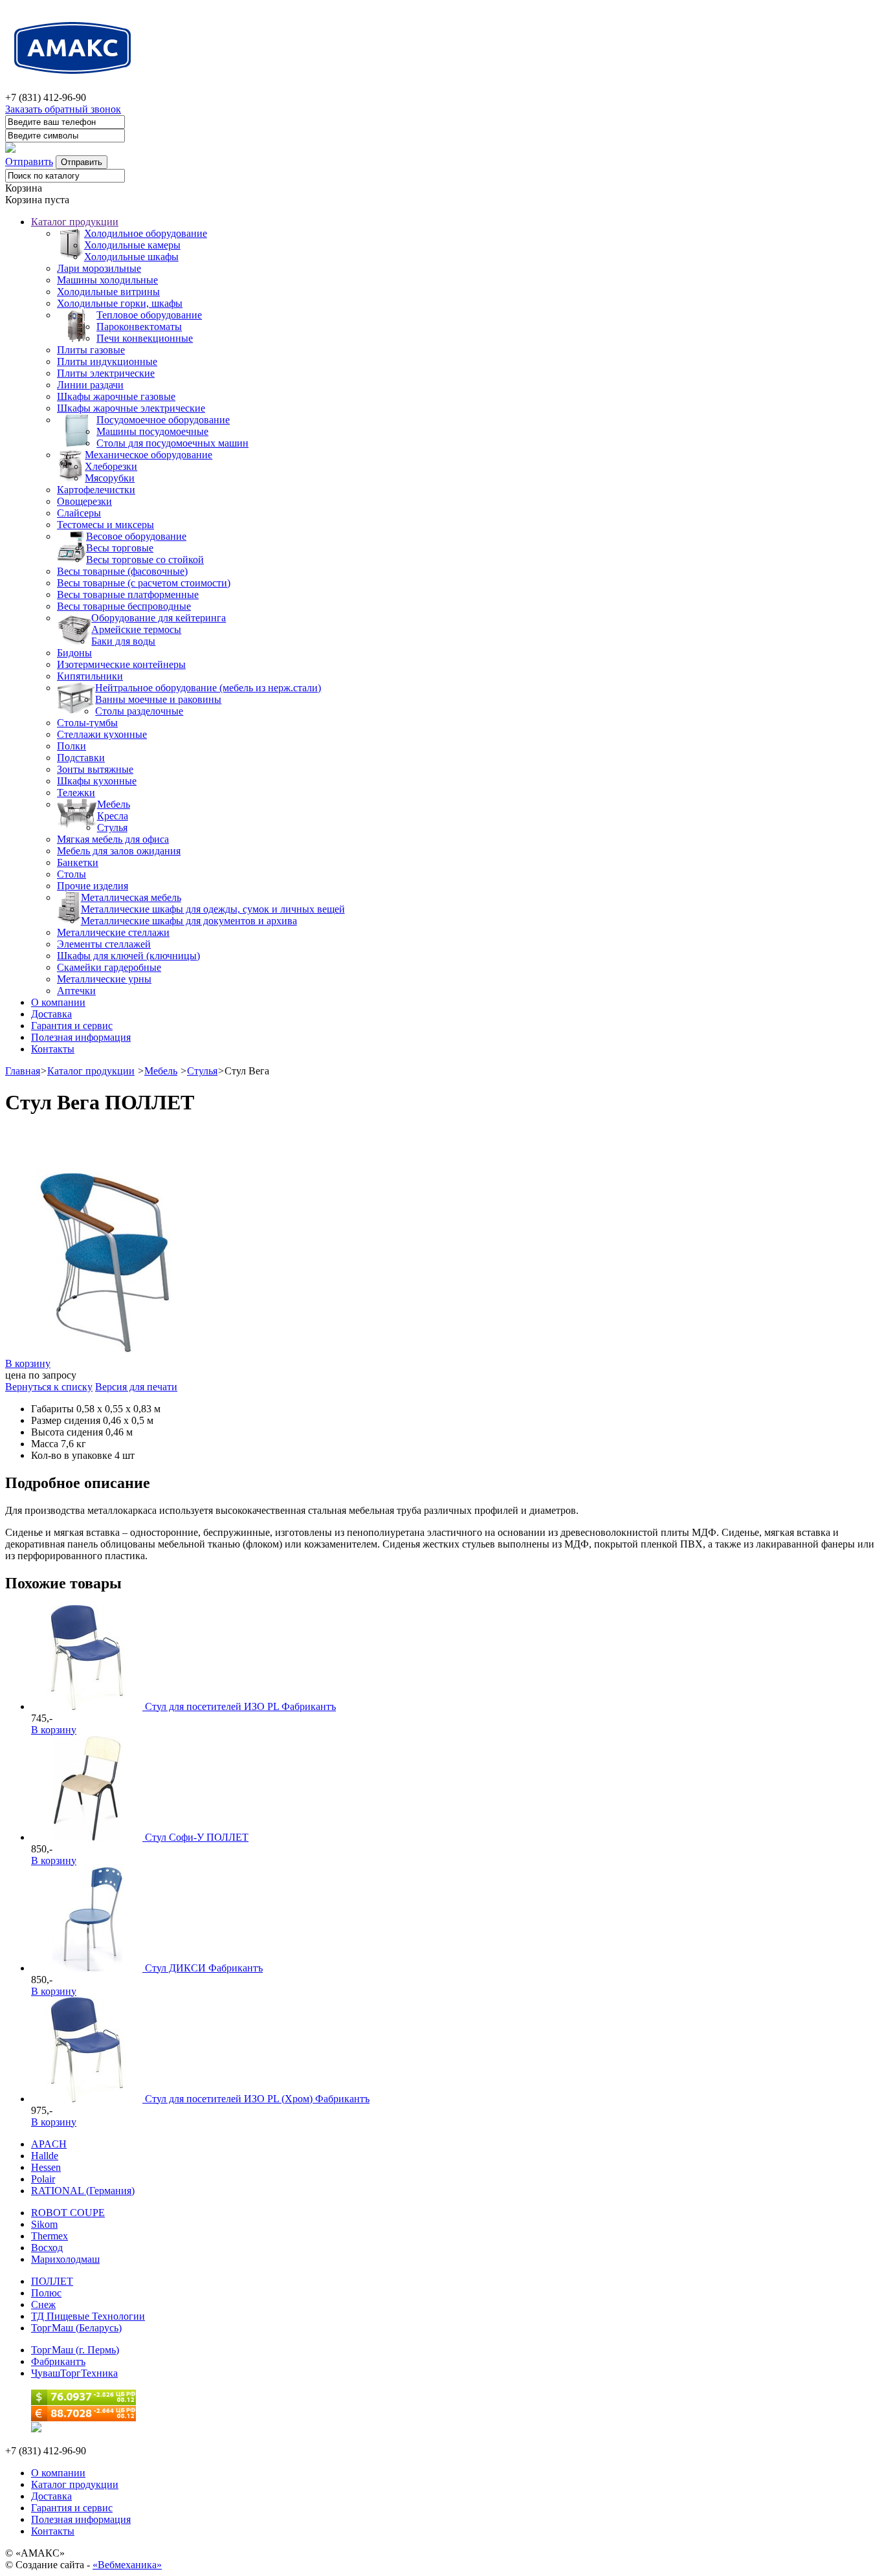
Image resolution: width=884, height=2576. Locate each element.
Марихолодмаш (65, 2259)
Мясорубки (110, 478)
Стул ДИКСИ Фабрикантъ (204, 1968)
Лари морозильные (99, 268)
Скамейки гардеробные (109, 967)
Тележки (76, 793)
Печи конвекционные (145, 338)
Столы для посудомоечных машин (172, 443)
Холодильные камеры (132, 245)
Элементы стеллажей (104, 944)
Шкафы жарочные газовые (116, 396)
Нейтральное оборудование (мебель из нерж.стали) (208, 688)
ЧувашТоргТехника (74, 2373)
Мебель (114, 804)
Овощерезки (84, 501)
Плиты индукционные (107, 361)
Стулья (112, 827)
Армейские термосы (136, 629)
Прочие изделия (93, 886)
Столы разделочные (139, 711)
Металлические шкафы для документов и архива (189, 921)
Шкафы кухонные (97, 781)
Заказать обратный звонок (63, 109)
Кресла (113, 816)
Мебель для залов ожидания (119, 851)
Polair (43, 2179)
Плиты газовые (91, 350)
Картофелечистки (96, 490)
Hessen (46, 2167)
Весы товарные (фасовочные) (122, 571)
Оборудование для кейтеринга (159, 618)
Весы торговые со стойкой (145, 560)
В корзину (28, 1363)
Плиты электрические (106, 373)
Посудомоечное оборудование (163, 420)
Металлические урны (104, 979)
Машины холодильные (107, 280)
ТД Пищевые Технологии (88, 2316)
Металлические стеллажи (113, 932)
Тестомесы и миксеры (105, 525)
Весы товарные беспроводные (124, 606)
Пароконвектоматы (139, 327)
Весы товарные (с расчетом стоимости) (144, 583)
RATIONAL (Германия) (83, 2191)
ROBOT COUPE (68, 2213)
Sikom (44, 2224)
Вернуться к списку (49, 1387)
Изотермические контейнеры (121, 664)
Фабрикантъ (58, 2361)
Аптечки (76, 991)
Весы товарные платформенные (128, 594)
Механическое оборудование (149, 455)
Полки (72, 746)
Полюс (46, 2293)
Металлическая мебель (131, 897)
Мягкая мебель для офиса (113, 839)
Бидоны (74, 653)
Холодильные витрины (108, 292)
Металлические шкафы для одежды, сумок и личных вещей (213, 909)
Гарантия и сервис (72, 1026)
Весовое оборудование (136, 536)
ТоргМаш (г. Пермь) (75, 2350)
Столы (72, 874)
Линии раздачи (90, 385)
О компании (58, 1002)
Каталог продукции (75, 222)
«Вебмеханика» (127, 2565)
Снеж (43, 2304)
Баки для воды (123, 641)
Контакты (53, 1049)
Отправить (29, 161)
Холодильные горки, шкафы (120, 303)
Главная (23, 1071)
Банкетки (78, 862)
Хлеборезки (111, 466)
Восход (47, 2248)
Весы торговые (120, 548)
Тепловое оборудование (149, 315)
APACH (49, 2144)
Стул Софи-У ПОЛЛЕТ (197, 1837)
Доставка (51, 1014)
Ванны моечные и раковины (158, 699)
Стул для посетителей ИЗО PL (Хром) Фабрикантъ (257, 2099)
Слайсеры (79, 513)
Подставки (81, 758)
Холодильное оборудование (146, 233)
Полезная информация (81, 1037)
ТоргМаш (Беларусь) (76, 2328)
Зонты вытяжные (95, 769)
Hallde (45, 2156)
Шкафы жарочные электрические (131, 408)
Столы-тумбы (87, 723)
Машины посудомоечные (152, 431)
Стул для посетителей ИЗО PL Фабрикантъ (240, 1706)
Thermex (50, 2236)
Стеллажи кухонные (102, 734)
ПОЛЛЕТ (52, 2281)
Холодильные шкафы (131, 257)
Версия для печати (136, 1387)
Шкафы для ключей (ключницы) (128, 956)
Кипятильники (90, 676)
